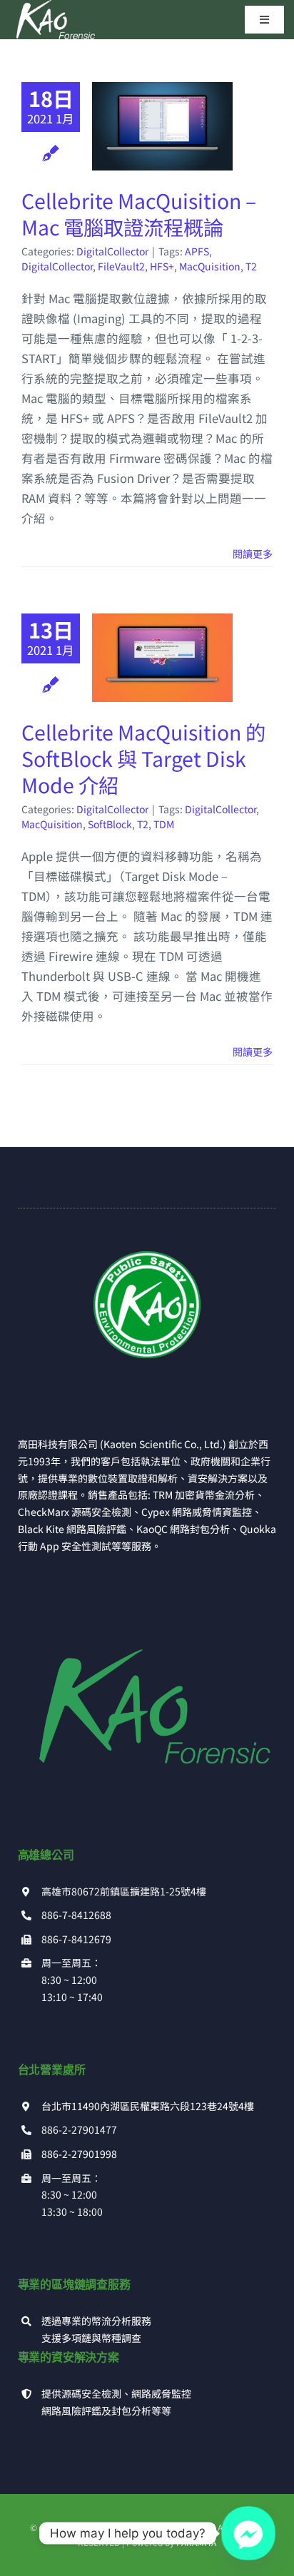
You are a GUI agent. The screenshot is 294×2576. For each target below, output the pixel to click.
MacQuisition (210, 266)
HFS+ (162, 266)
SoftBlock (110, 824)
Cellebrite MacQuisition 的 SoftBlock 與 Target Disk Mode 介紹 (143, 758)
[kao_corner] (147, 1257)
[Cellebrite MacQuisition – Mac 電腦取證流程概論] (162, 126)
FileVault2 (121, 266)
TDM (164, 824)
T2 (251, 266)
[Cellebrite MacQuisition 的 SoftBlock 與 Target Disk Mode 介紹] (162, 658)
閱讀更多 (253, 554)
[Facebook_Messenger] (248, 2533)
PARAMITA (196, 2542)
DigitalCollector (112, 251)
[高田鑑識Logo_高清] (147, 1624)
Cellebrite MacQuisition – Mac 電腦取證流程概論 (139, 213)
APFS (197, 251)
